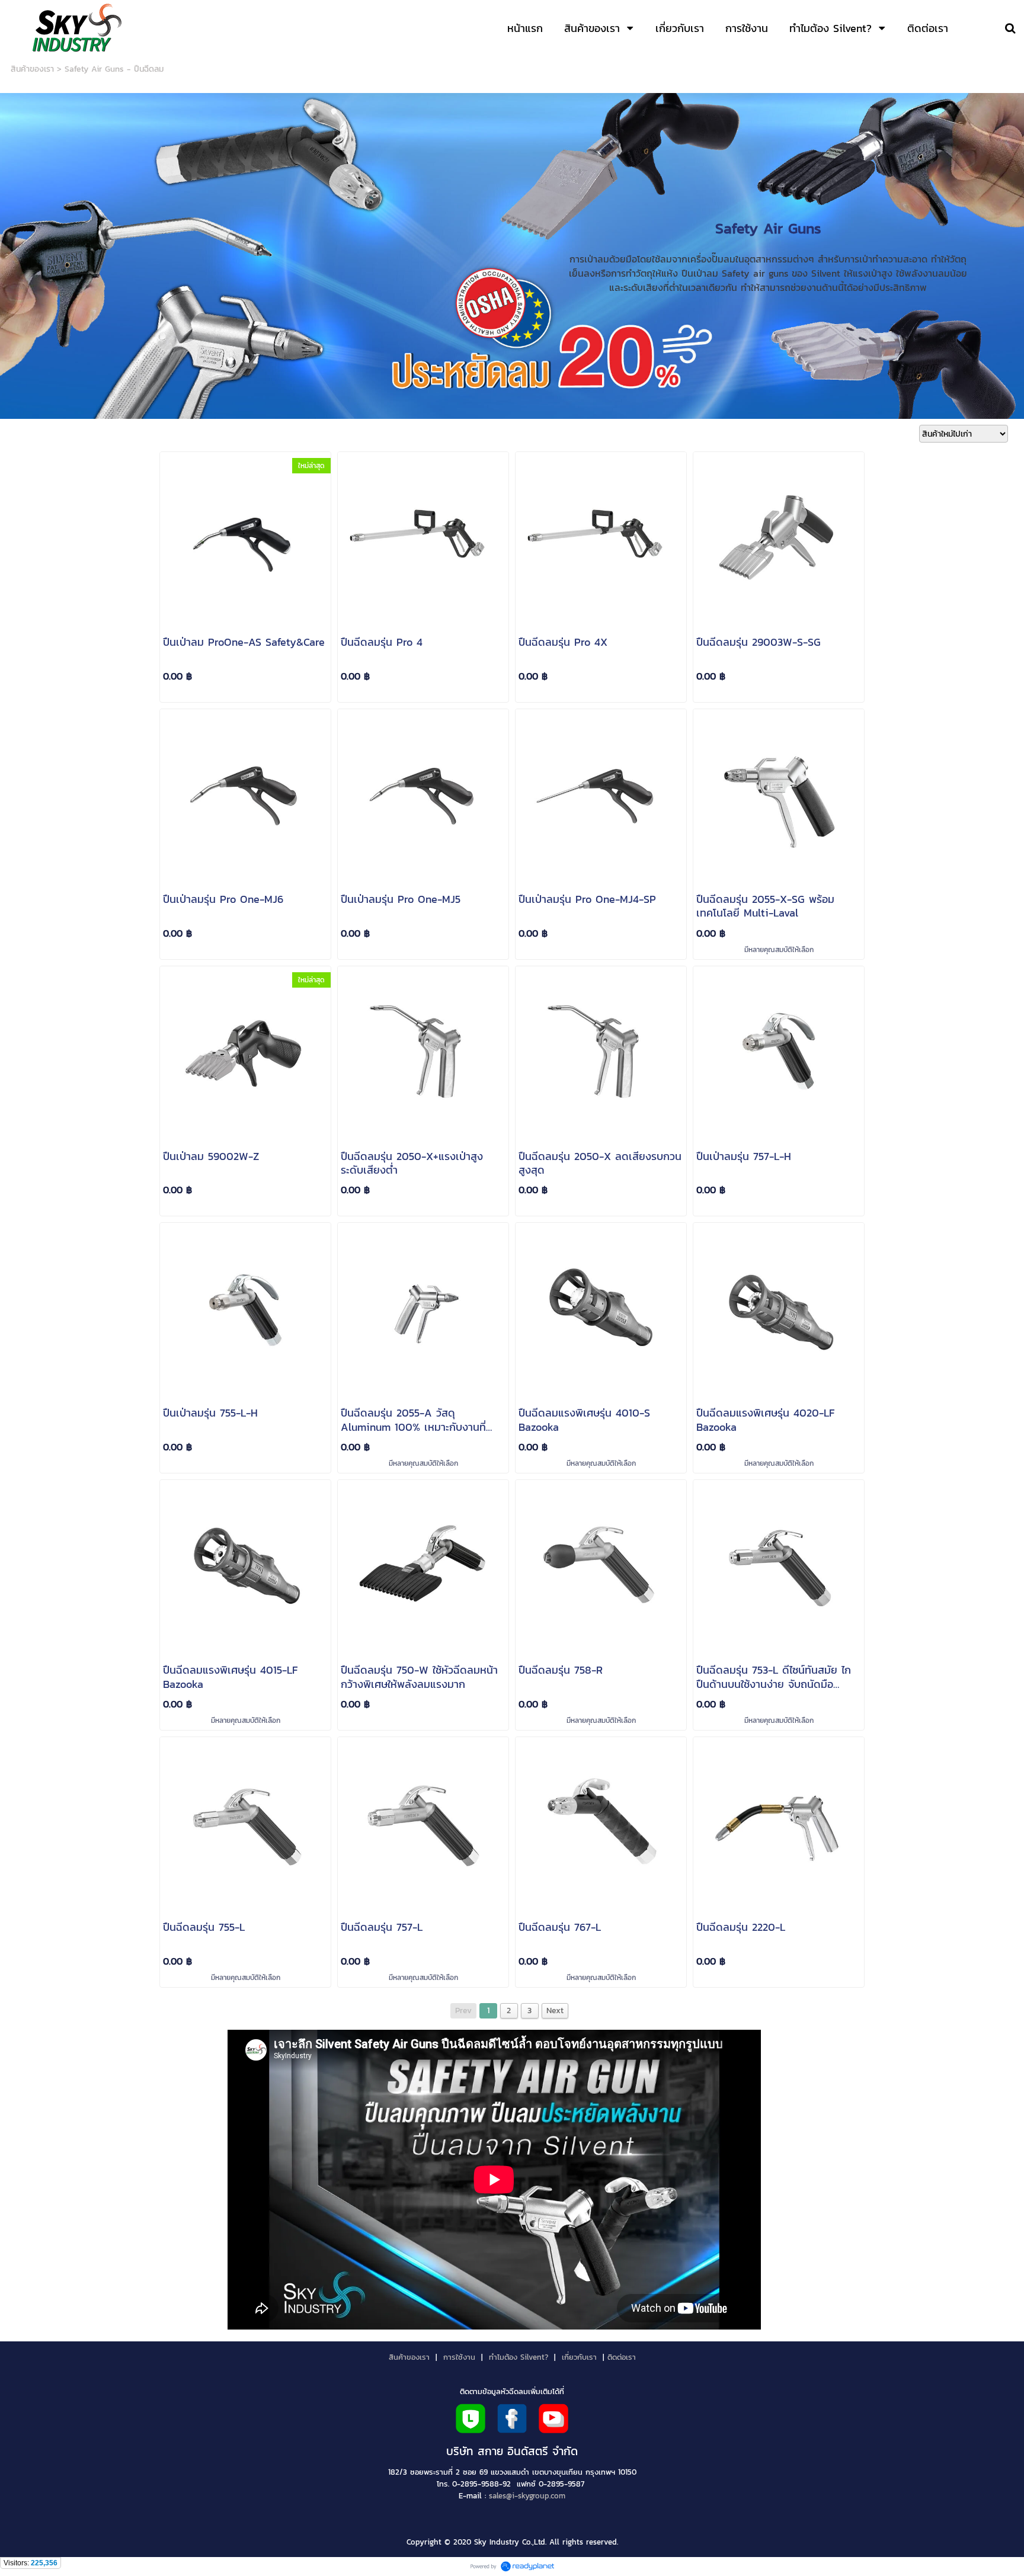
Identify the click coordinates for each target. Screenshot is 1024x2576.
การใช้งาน (459, 2357)
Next (555, 2011)
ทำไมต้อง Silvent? (519, 2357)
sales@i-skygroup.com (527, 2495)
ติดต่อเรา (622, 2357)
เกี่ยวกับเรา (579, 2357)
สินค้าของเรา (32, 69)
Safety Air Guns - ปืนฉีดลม (114, 69)
